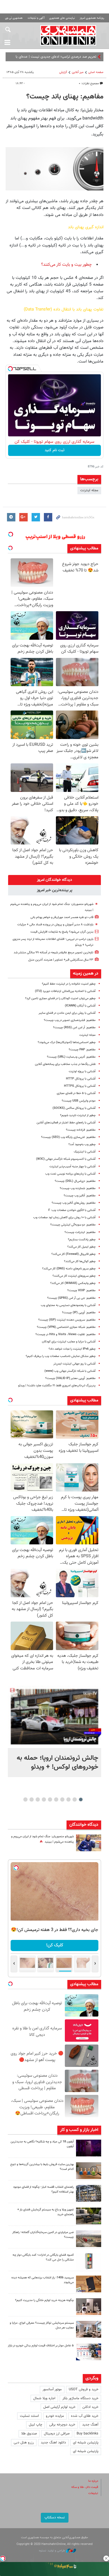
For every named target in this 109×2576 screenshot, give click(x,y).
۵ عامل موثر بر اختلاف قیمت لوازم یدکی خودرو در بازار (41, 2346)
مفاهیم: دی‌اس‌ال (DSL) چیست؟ (75, 1181)
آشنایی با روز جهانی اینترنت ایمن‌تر (74, 1364)
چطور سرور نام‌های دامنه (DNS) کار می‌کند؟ (69, 1269)
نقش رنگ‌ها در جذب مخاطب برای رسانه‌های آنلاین (65, 1064)
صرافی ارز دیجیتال (57, 2434)
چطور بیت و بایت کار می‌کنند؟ (66, 265)
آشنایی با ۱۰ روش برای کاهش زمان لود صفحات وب (64, 1218)
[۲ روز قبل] (89, 2216)
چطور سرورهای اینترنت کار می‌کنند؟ (74, 1276)
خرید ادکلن (90, 2407)
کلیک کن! (55, 1945)
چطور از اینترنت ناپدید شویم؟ (78, 1115)
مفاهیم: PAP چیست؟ (82, 1050)
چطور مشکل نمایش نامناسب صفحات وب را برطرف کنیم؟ (61, 1356)
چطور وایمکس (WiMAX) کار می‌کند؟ (73, 1283)
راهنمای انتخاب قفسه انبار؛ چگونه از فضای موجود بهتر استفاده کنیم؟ (43, 2189)
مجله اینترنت (89, 490)
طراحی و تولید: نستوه (52, 2551)
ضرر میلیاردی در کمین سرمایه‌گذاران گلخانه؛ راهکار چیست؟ (43, 2235)
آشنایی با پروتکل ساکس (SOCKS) (74, 1108)
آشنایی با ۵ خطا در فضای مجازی (76, 1093)
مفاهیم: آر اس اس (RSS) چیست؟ (74, 1028)
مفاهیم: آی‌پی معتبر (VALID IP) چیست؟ (70, 1378)
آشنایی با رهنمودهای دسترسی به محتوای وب (68, 1305)
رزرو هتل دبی (24, 2443)
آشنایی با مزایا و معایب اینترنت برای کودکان (69, 1342)
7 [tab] (44, 1799)
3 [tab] (69, 1799)
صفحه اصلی (96, 72)
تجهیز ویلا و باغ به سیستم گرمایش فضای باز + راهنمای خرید (46, 2212)
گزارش (63, 72)
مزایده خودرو (55, 2416)
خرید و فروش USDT (84, 2389)
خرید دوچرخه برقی (62, 2425)
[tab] (54, 880)
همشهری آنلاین (68, 35)
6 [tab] (50, 1799)
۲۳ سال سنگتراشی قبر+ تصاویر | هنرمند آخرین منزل (61, 960)
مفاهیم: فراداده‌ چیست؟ (81, 1130)
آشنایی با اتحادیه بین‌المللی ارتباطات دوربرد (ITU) (65, 991)
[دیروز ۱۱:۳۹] (89, 1843)
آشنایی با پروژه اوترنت (82, 1071)
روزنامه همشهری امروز (92, 18)
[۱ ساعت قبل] (89, 2148)
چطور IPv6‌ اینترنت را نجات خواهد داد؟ (72, 1349)
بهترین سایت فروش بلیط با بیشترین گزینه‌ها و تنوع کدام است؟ (42, 2167)
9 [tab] (32, 1799)
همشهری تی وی (14, 18)
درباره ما (93, 2481)
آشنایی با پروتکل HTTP (81, 1079)
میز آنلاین (78, 72)
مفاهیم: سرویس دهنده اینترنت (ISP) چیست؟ (67, 1320)
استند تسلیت (29, 2416)
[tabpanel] (54, 1731)
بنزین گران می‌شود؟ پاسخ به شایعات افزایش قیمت (62, 932)
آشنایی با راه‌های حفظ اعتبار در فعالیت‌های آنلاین (66, 1123)
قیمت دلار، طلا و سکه (85, 2487)
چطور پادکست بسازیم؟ (82, 1240)
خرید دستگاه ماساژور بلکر (80, 2398)
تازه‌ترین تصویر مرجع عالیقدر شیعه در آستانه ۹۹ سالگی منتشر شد (54, 953)
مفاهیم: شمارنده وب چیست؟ (78, 1188)
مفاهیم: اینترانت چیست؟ (80, 1232)
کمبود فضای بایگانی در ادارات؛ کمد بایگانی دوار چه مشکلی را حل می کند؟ (43, 2257)
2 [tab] (75, 1799)
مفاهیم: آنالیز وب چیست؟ (80, 1196)
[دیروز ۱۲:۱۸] (89, 2193)
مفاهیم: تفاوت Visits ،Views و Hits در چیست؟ (66, 1334)
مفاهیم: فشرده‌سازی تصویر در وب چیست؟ (70, 1020)
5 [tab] (56, 1799)
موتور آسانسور (52, 2389)
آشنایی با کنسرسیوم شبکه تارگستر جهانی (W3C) (66, 1159)
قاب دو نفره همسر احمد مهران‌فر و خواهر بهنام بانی (62, 917)
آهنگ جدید (90, 2425)
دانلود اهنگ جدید (53, 2443)
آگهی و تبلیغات (36, 18)
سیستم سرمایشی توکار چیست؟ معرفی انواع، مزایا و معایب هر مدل (42, 2325)
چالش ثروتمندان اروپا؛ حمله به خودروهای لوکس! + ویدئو (58, 1763)
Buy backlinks (87, 2434)
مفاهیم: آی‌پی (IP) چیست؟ (79, 1313)
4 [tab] (62, 1799)
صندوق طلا (29, 2434)
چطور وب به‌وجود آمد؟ (82, 1145)
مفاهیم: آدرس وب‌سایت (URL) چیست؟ (71, 1057)
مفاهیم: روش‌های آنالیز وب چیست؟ (74, 1203)
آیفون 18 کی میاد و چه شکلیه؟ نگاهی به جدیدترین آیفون (42, 2144)
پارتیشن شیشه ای (86, 2443)
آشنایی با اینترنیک (85, 1152)
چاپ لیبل (35, 2425)
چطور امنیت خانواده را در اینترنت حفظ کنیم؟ (69, 984)
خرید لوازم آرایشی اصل (59, 2407)
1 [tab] (81, 1799)
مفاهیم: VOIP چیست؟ (81, 1291)
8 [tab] (38, 1799)
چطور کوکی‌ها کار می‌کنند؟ (80, 1261)
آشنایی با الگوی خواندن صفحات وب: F (72, 1210)
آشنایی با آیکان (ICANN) (80, 1006)
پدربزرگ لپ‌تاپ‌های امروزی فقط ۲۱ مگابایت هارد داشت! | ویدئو (57, 1386)
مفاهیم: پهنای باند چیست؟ (65, 97)
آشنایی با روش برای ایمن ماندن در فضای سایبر (67, 1013)
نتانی (93, 57)
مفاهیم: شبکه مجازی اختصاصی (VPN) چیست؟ (66, 1327)
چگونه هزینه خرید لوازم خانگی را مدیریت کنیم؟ (44, 2300)
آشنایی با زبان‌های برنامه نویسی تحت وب (70, 1174)
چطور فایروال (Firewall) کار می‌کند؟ (74, 1254)
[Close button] (106, 2558)
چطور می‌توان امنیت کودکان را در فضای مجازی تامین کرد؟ (60, 998)
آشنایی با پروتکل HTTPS (80, 1086)
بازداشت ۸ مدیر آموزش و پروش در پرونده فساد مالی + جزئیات (55, 925)
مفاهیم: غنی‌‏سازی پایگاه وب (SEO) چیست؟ (68, 1137)
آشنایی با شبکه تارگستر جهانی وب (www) (70, 1371)
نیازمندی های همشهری (62, 18)
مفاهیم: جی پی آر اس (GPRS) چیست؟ (71, 1298)
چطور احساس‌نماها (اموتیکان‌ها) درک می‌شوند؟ (67, 1042)
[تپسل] (10, 369)
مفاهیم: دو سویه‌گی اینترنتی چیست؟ (73, 1225)
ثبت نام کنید (55, 450)
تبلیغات (93, 2493)
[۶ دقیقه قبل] (54, 1717)
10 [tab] (25, 1799)
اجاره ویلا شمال (44, 2398)
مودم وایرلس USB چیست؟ (79, 1101)
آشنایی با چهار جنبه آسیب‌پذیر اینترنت (73, 1167)
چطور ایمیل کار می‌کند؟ (81, 1247)
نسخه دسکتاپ (55, 2518)
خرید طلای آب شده (85, 2416)
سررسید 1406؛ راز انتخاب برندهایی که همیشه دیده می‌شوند (43, 2280)
